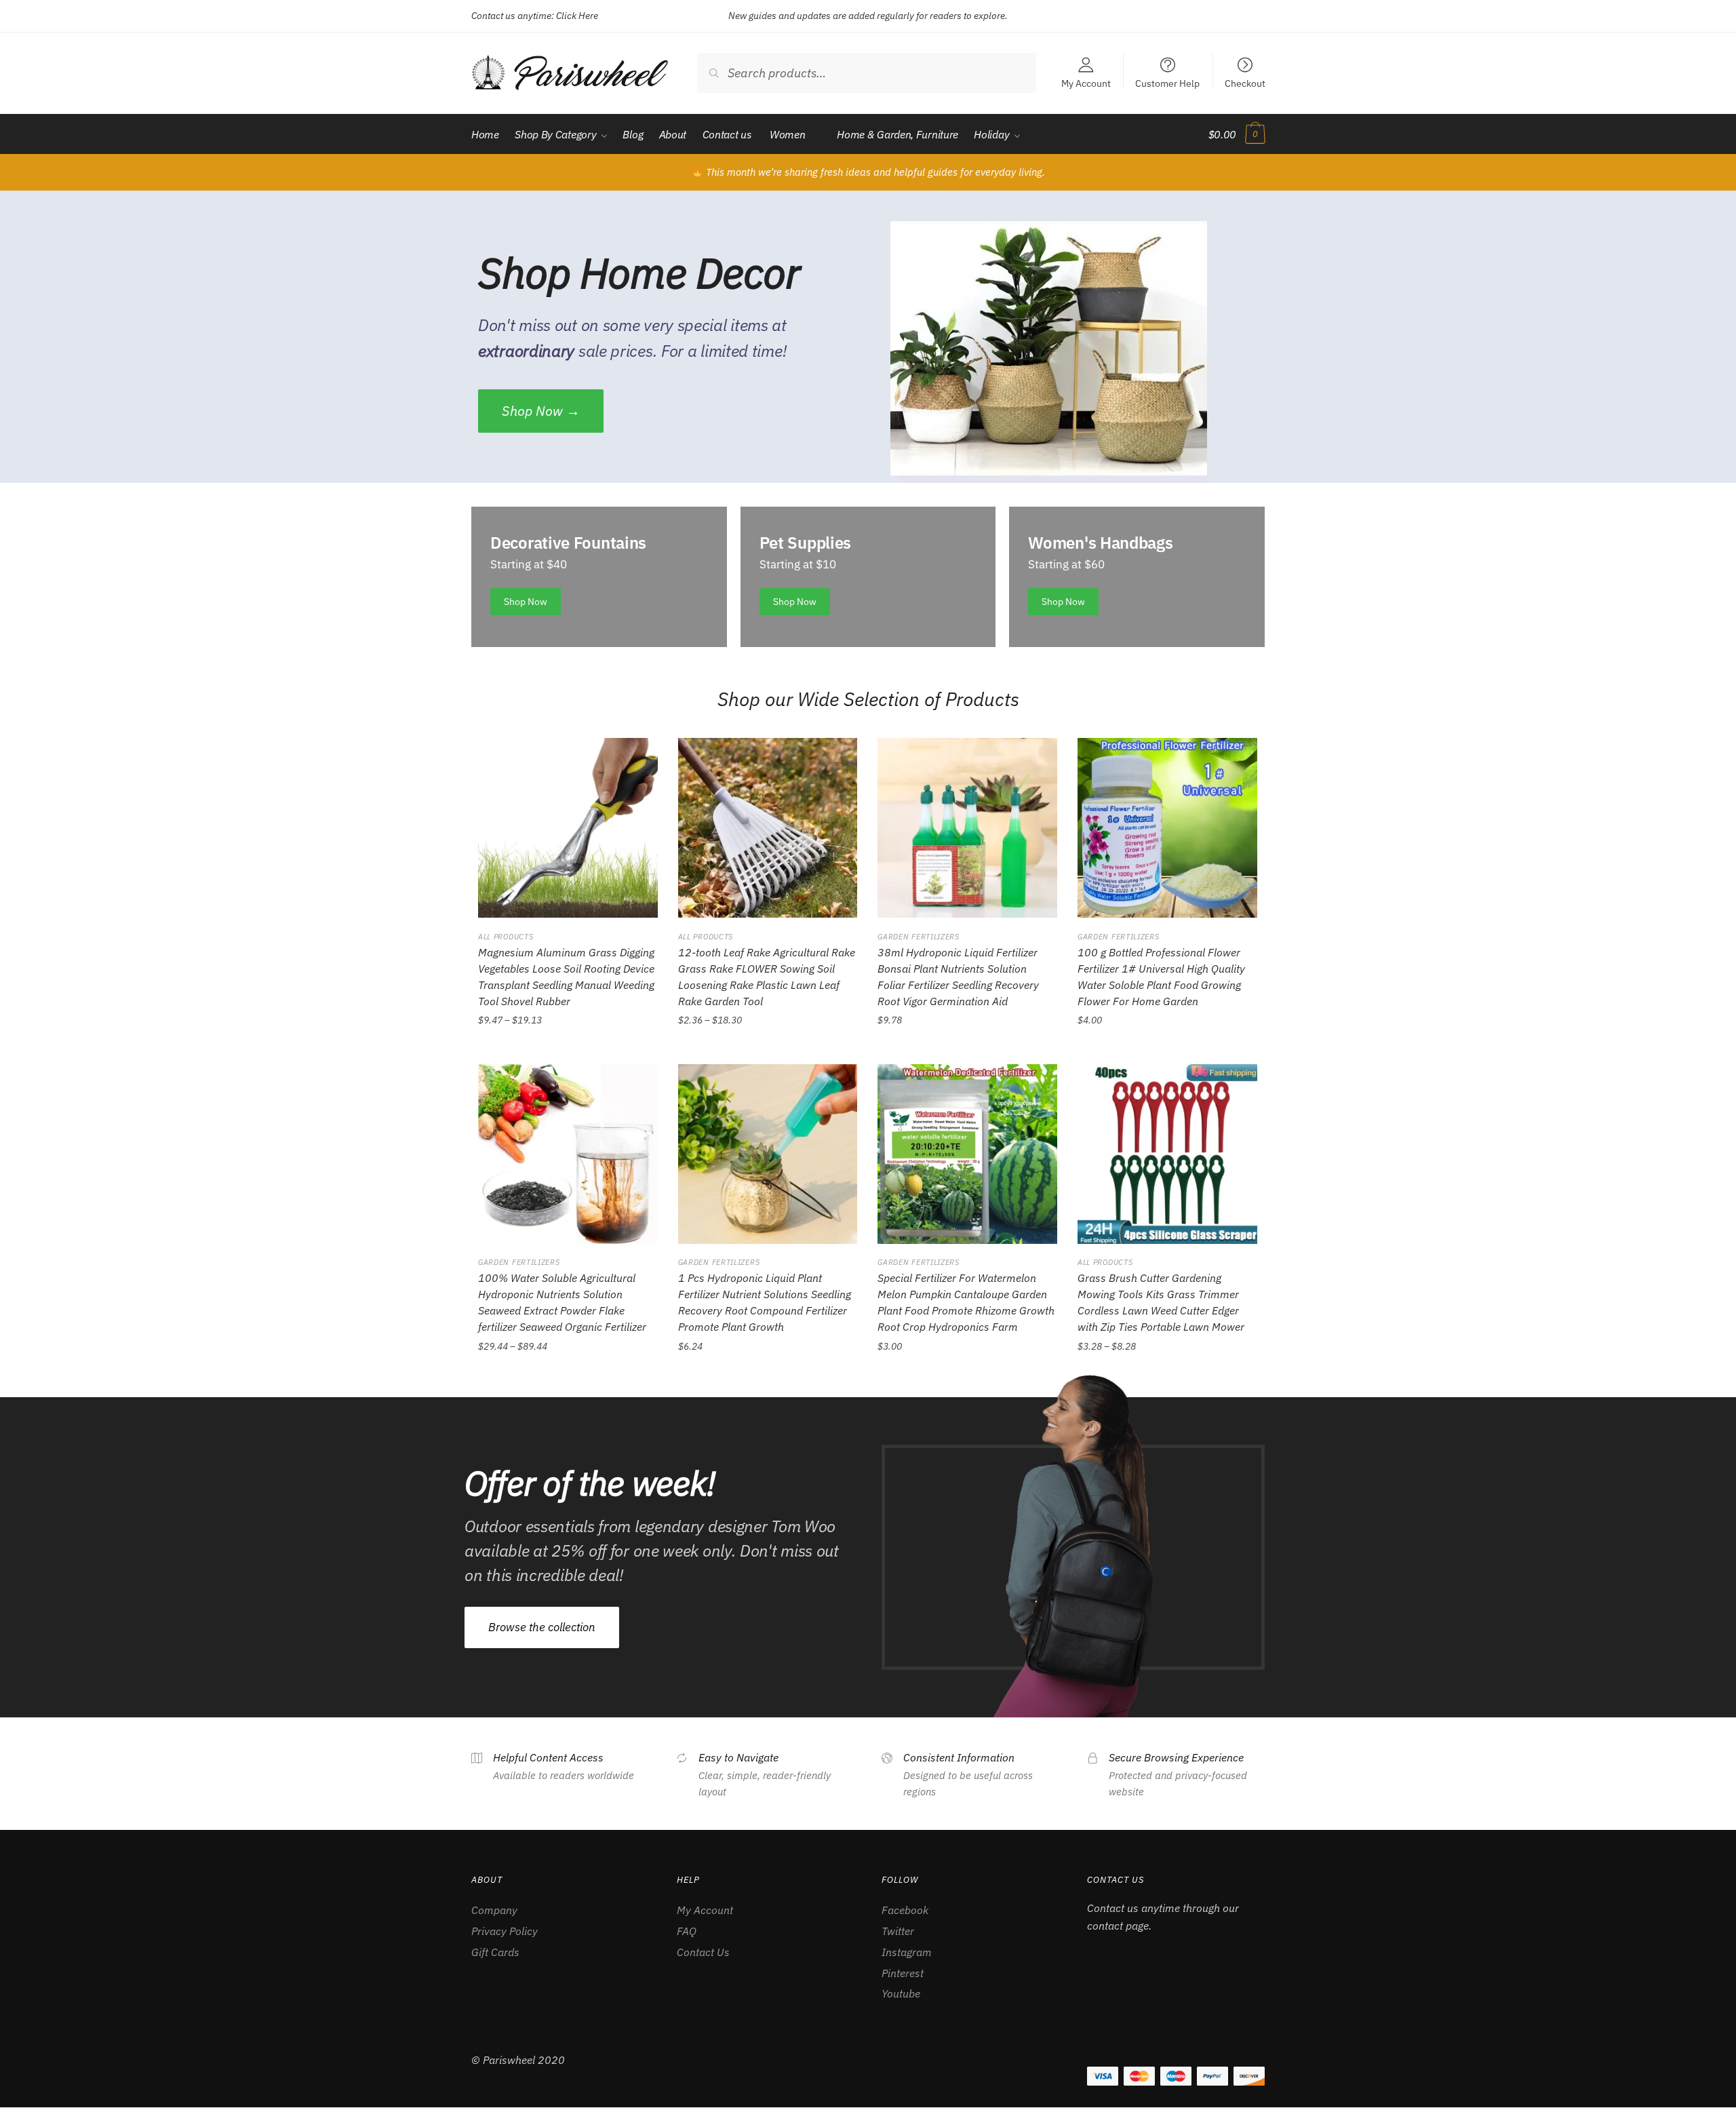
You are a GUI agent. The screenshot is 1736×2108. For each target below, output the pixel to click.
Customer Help (1167, 83)
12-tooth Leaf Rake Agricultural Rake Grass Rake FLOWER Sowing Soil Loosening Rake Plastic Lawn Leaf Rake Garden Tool (767, 977)
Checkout (1245, 83)
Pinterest (903, 1973)
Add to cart (967, 1051)
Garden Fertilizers (919, 937)
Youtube (901, 1993)
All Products (506, 937)
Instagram (907, 1952)
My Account (1086, 83)
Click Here (577, 16)
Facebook (905, 1910)
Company (494, 1910)
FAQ (687, 1931)
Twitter (898, 1931)
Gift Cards (495, 1952)
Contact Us (703, 1952)
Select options (568, 1051)
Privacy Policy (505, 1931)
